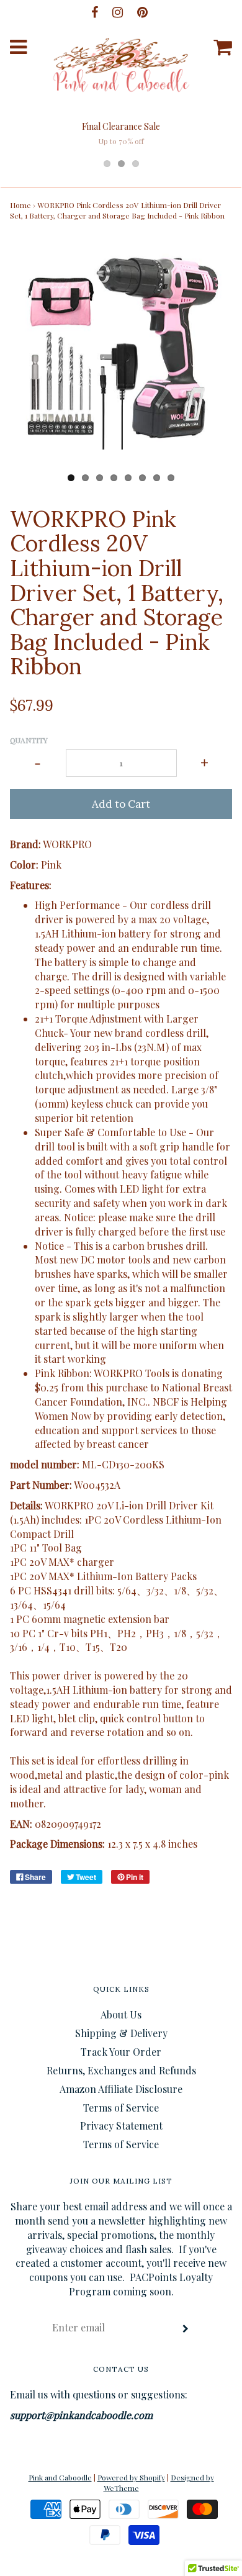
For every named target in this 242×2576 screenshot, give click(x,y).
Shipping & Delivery (121, 2033)
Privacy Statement (121, 2126)
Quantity (29, 740)
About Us (121, 2014)
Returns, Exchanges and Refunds (121, 2070)
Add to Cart (121, 804)
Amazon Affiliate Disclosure (121, 2089)
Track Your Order (121, 2052)
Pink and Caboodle (60, 2477)
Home (20, 205)
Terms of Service (121, 2108)
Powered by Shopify (131, 2477)
